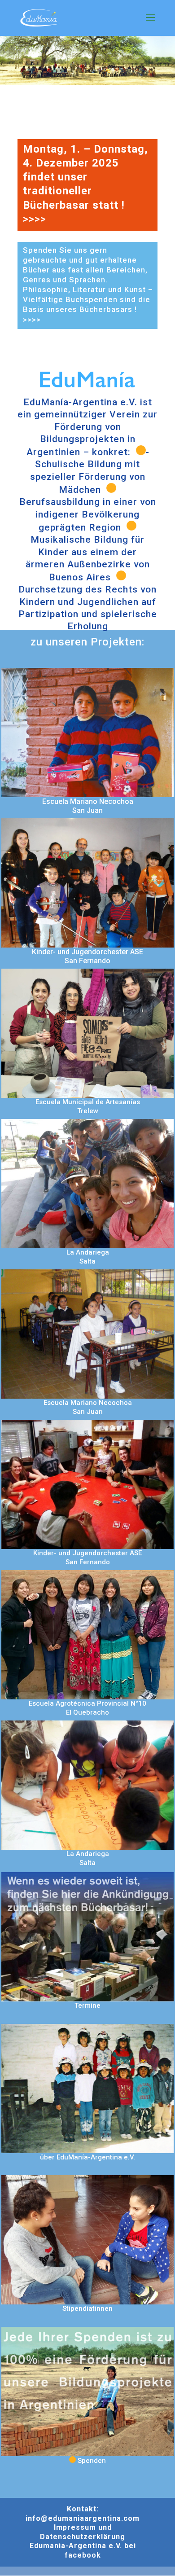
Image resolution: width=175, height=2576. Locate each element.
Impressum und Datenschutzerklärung (83, 2532)
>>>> (35, 219)
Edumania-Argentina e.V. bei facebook (83, 2550)
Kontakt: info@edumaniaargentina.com (83, 2514)
